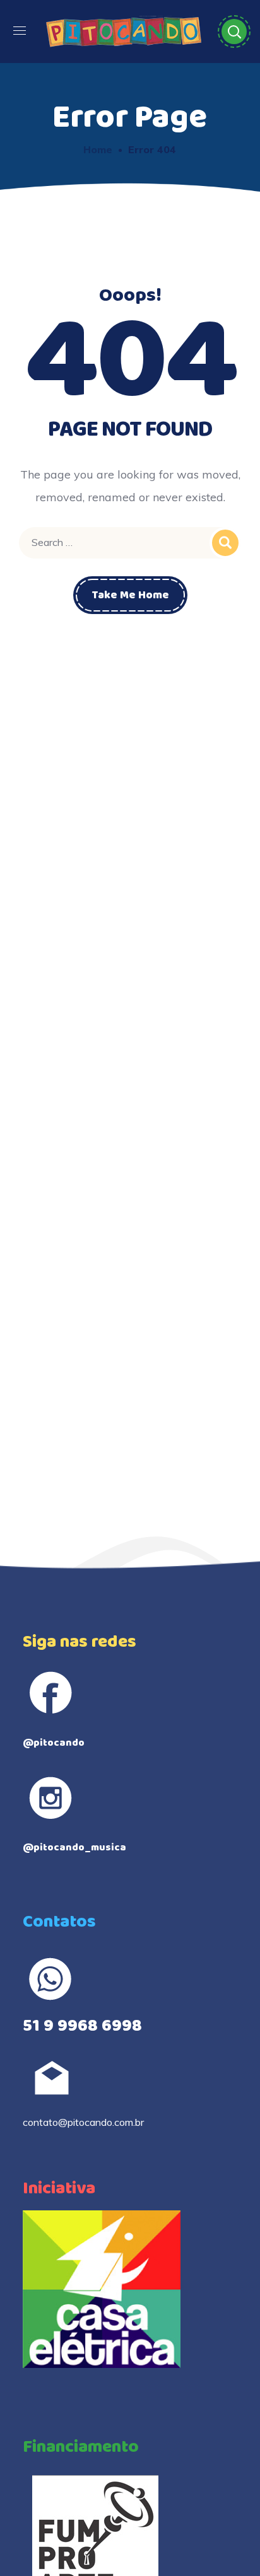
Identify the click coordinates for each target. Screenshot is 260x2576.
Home (98, 149)
